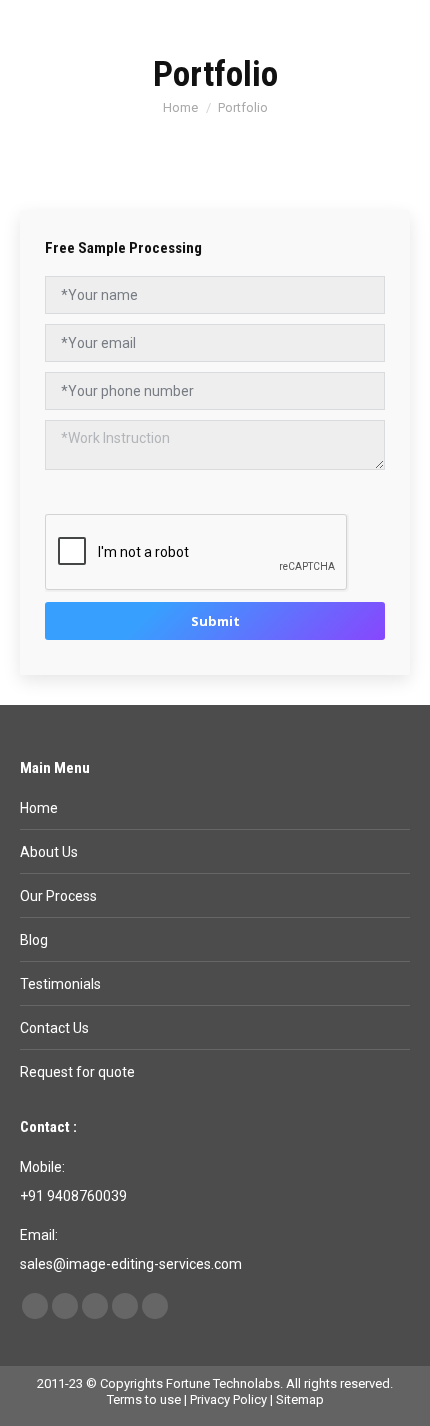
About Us (49, 852)
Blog (34, 940)
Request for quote (77, 1072)
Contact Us (54, 1028)
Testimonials (60, 984)
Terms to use (144, 1399)
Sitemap (300, 1399)
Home (39, 808)
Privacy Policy (228, 1399)
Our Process (58, 896)
